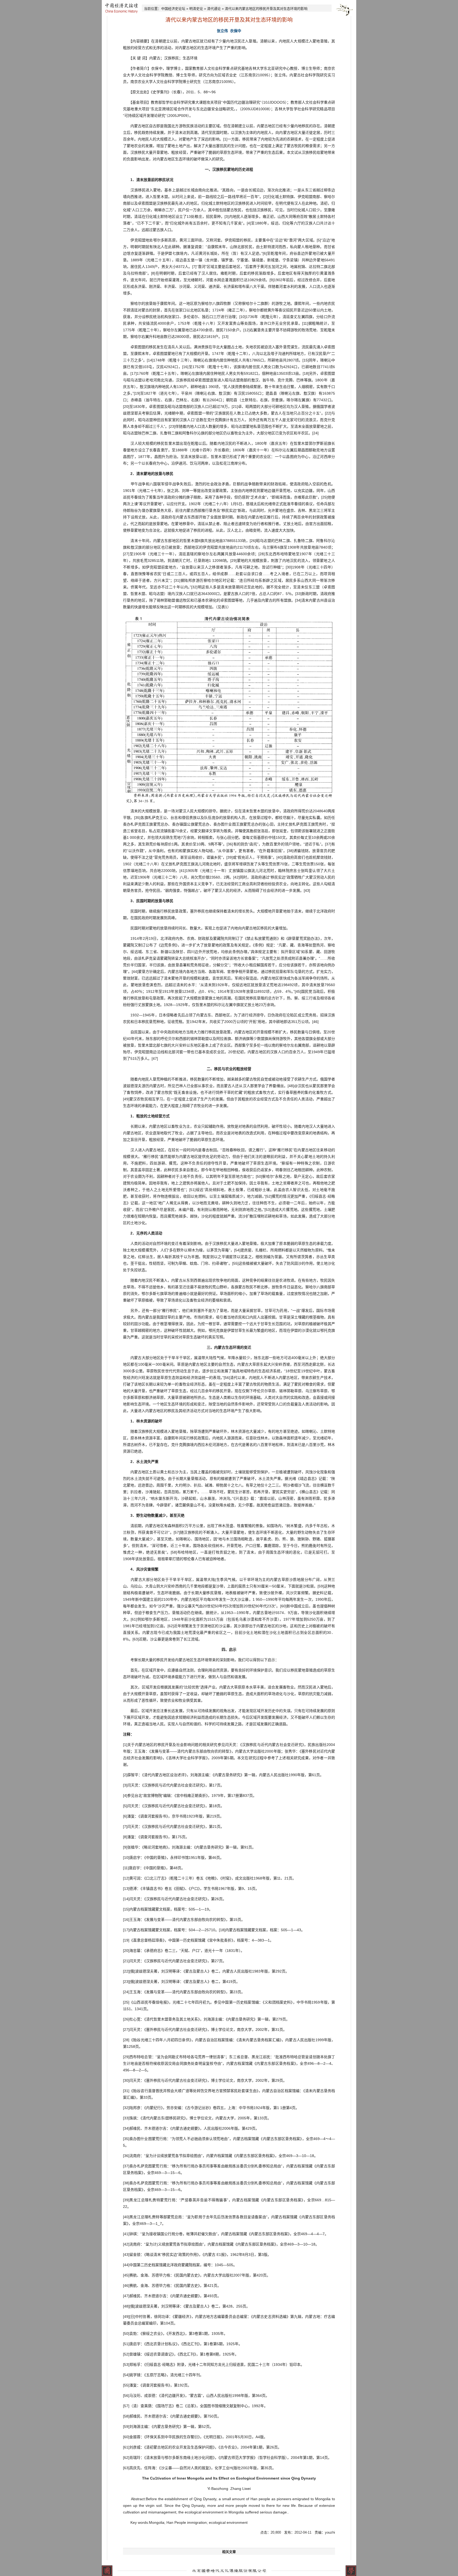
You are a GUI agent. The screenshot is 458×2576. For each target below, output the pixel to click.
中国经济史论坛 (173, 9)
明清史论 (196, 9)
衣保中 (236, 31)
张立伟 (222, 31)
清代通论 (214, 9)
